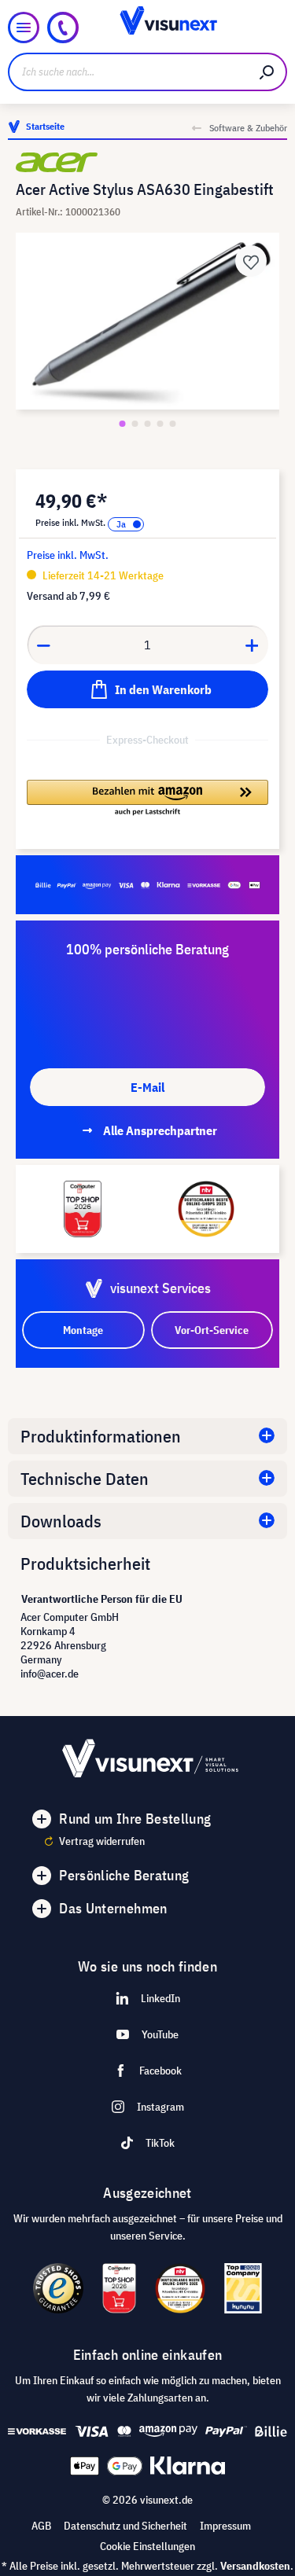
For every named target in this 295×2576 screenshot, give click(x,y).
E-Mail (147, 1087)
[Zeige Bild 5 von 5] (173, 424)
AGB (41, 2526)
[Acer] (147, 162)
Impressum (225, 2526)
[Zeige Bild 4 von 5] (160, 424)
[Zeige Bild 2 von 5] (135, 424)
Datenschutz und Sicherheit (125, 2526)
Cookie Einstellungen (147, 2546)
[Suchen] (267, 72)
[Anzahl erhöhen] (253, 645)
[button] (147, 799)
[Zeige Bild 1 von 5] (123, 424)
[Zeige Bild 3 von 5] (148, 424)
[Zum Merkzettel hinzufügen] (251, 261)
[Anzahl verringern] (43, 645)
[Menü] (24, 28)
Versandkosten (255, 2566)
